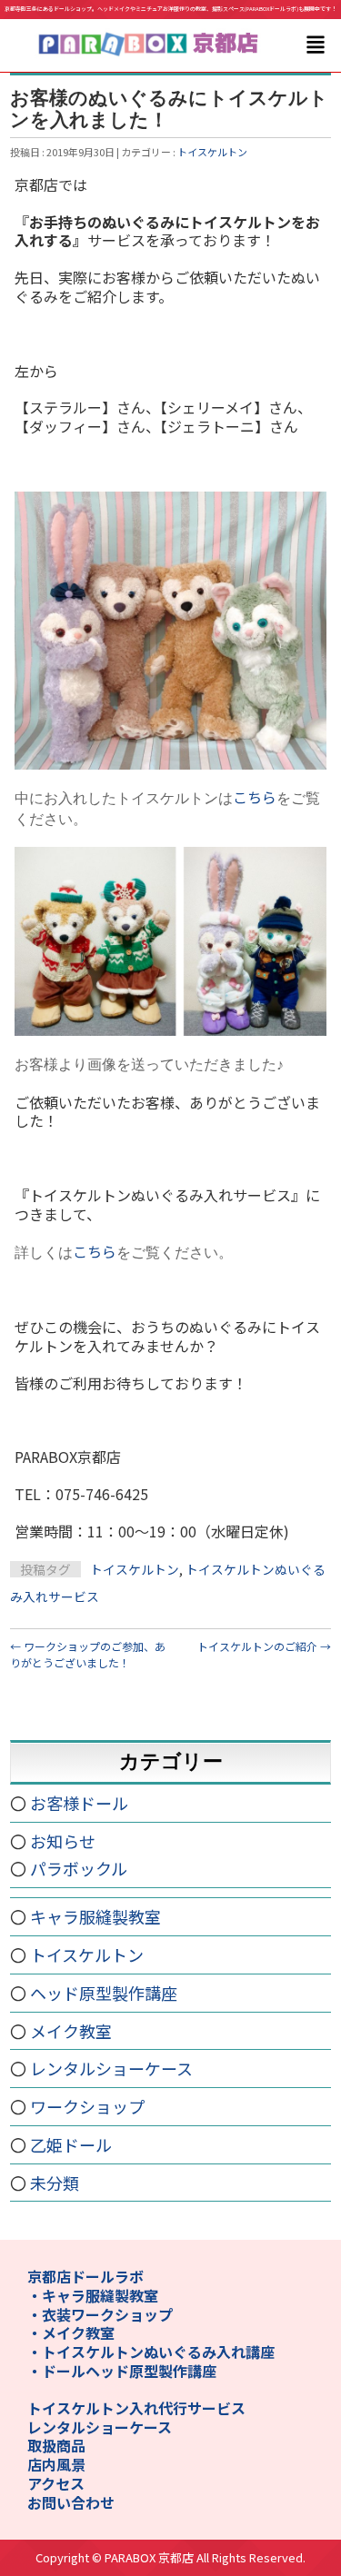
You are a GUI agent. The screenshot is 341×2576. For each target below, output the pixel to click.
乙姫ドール (71, 2144)
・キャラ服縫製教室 (93, 2295)
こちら (255, 797)
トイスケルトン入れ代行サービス (136, 2408)
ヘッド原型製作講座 (104, 1993)
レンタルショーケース (111, 2068)
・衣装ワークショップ (100, 2314)
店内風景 (56, 2464)
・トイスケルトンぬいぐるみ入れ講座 (151, 2352)
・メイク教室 (71, 2332)
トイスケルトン (212, 152)
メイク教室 (71, 2031)
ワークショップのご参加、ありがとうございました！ (88, 1654)
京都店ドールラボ (85, 2276)
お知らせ (63, 1841)
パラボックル (79, 1868)
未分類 (55, 2183)
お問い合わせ (71, 2502)
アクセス (56, 2483)
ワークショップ (87, 2106)
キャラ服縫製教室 (95, 1916)
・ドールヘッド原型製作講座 (122, 2371)
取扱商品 (56, 2445)
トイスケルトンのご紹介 (264, 1646)
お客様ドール (79, 1803)
